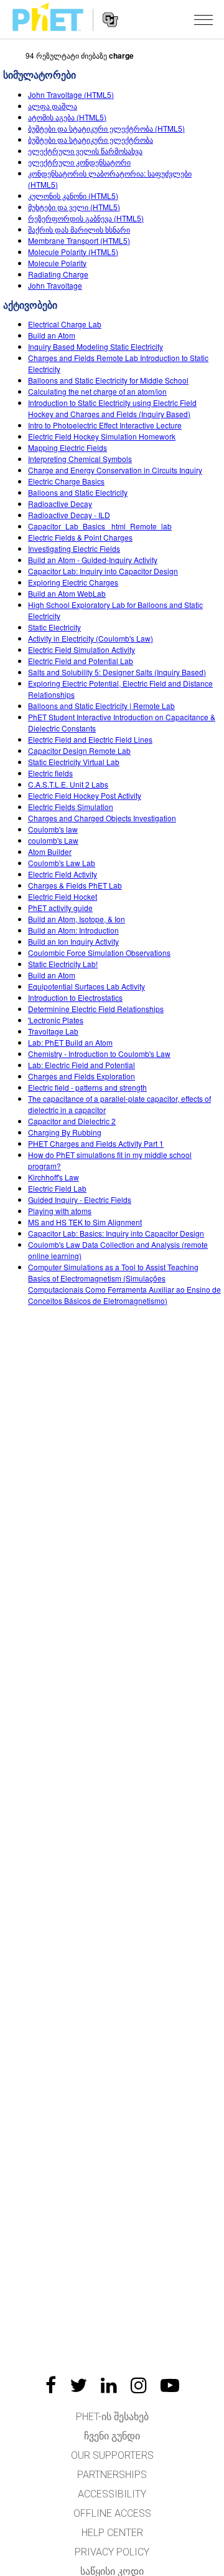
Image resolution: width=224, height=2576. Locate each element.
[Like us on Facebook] (51, 2385)
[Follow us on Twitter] (78, 2385)
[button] (203, 19)
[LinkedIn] (109, 2385)
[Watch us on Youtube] (170, 2385)
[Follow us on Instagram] (139, 2385)
